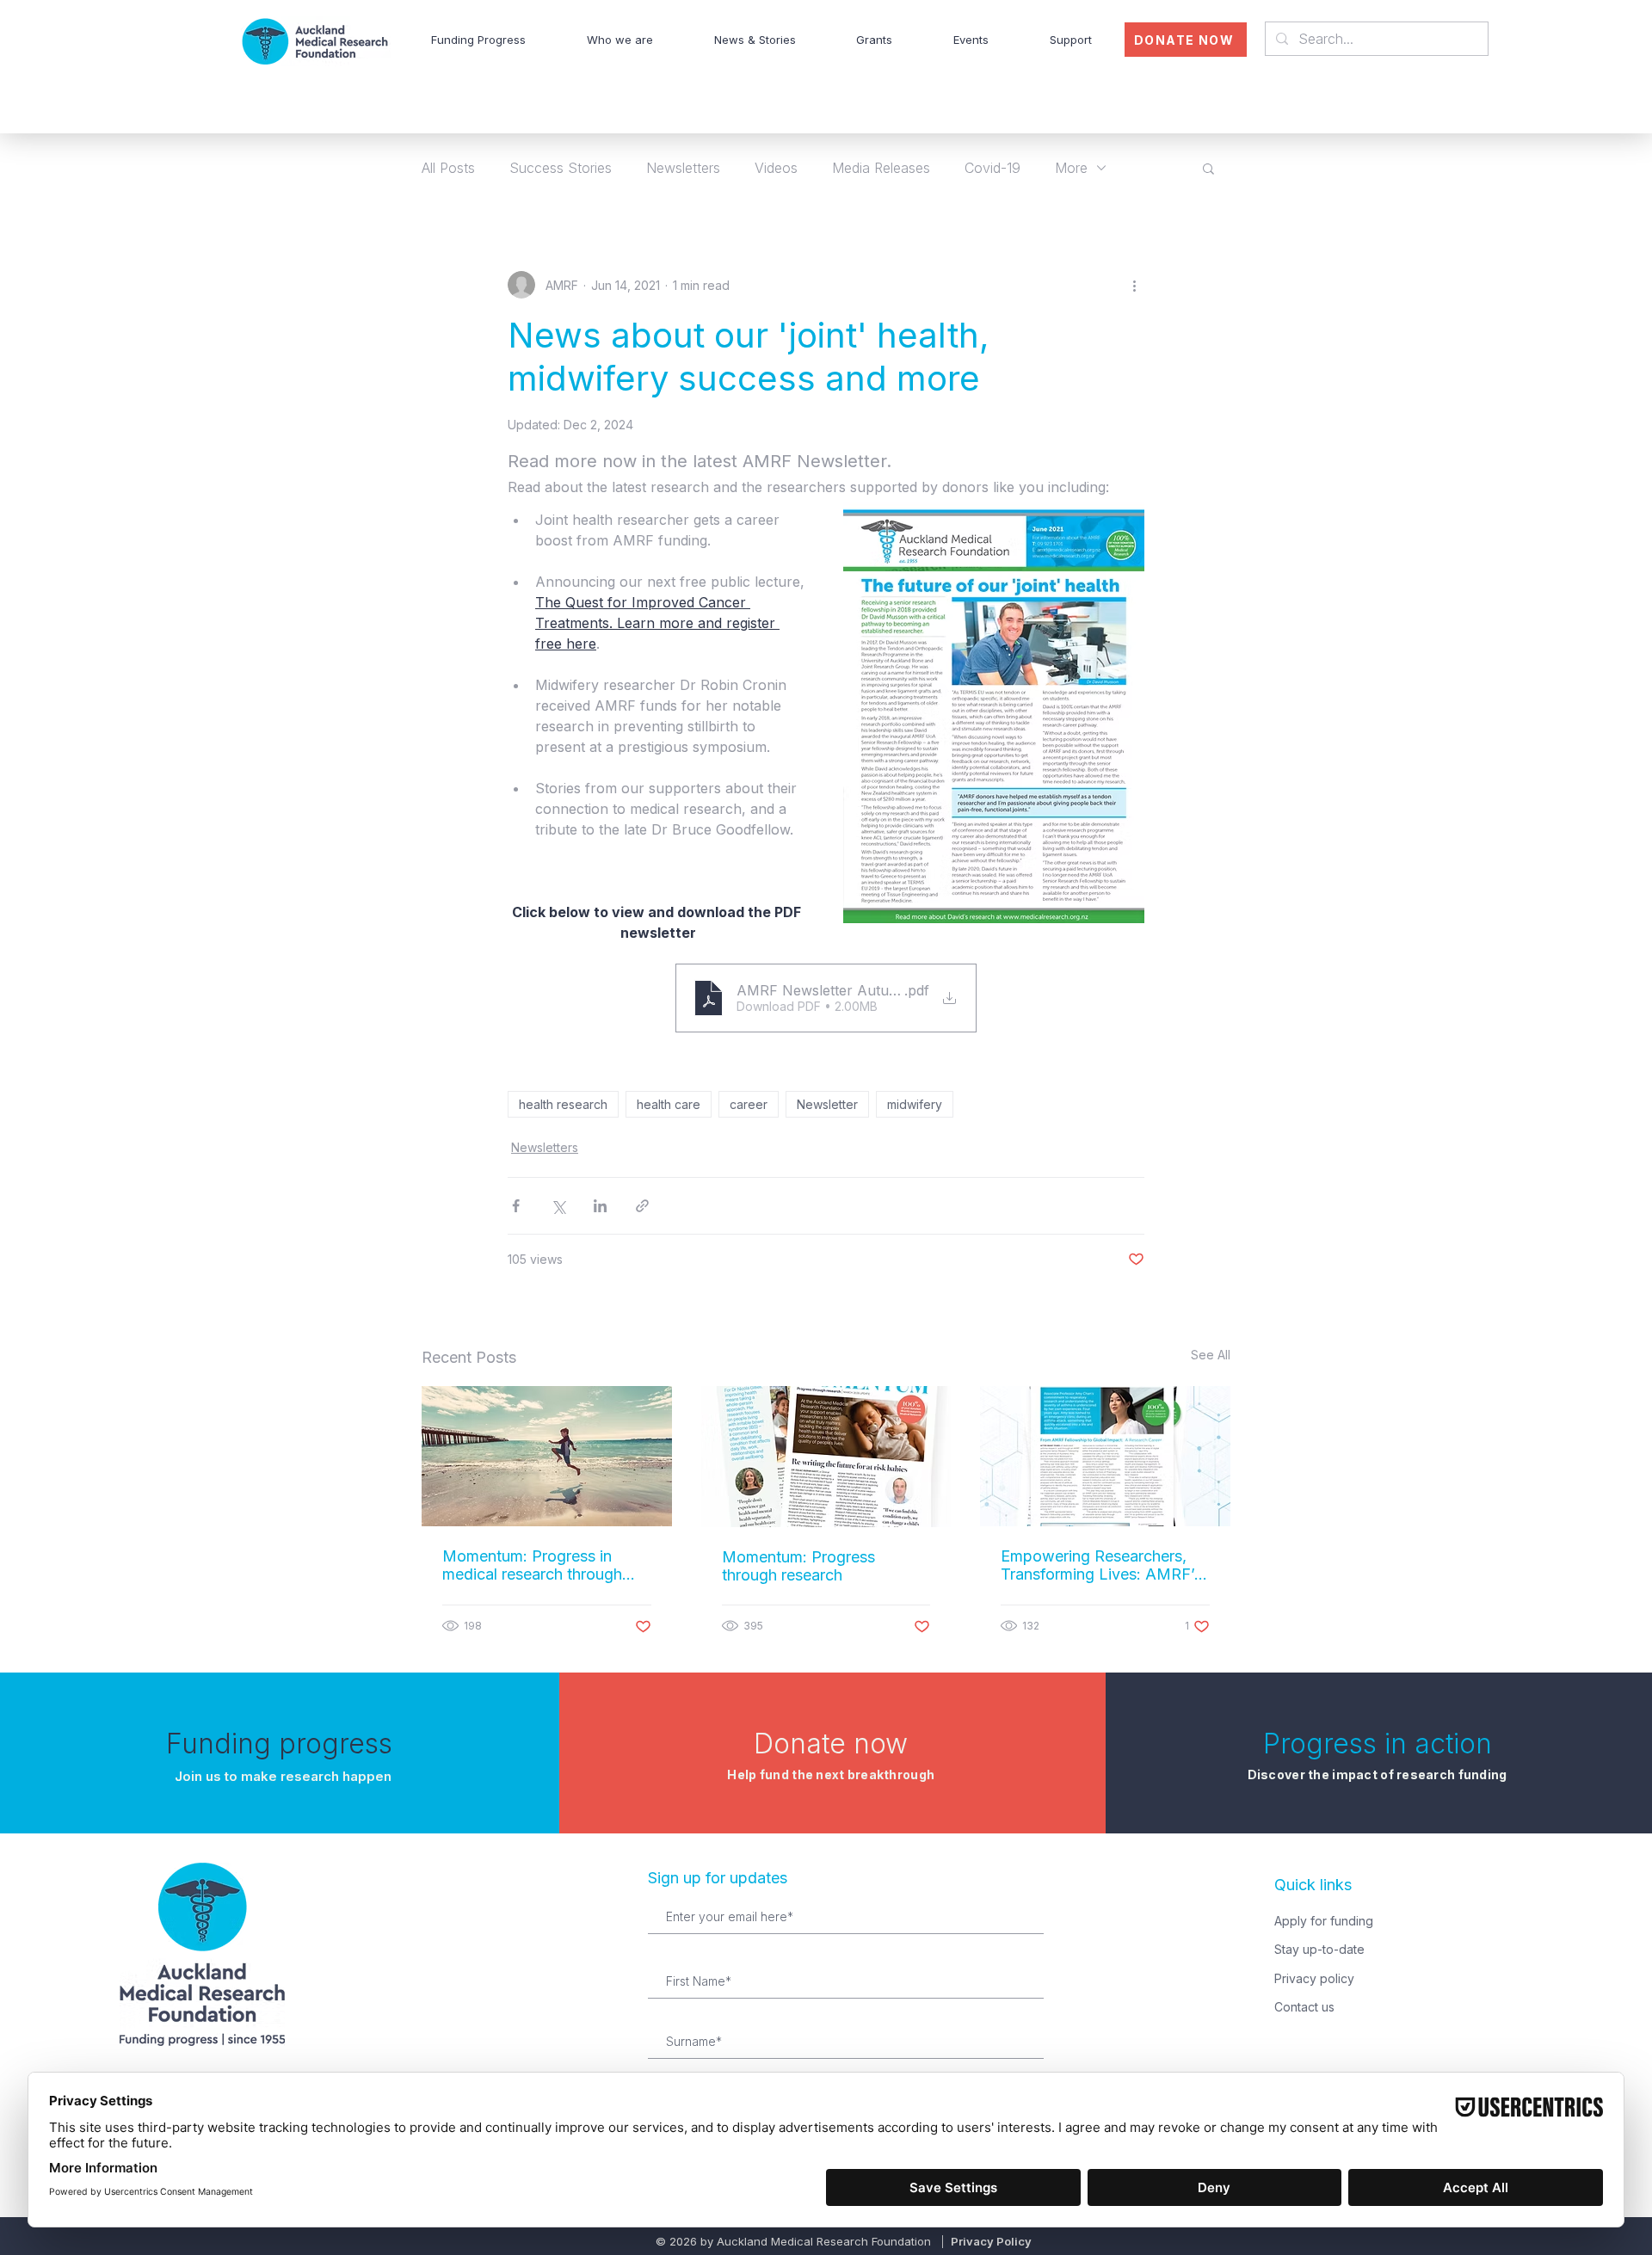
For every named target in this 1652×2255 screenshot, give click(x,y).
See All (1211, 1355)
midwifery (915, 1104)
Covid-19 (992, 168)
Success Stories (561, 168)
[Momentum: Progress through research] (826, 1457)
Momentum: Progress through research (798, 1566)
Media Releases (881, 168)
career (749, 1104)
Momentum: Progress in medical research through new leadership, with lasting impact (541, 1565)
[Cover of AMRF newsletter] (1105, 1456)
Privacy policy (1314, 1978)
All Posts (448, 168)
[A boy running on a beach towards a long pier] (547, 1456)
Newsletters (683, 168)
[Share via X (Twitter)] (558, 1206)
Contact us (1304, 2007)
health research (563, 1104)
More (1071, 168)
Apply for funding (1324, 1921)
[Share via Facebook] (516, 1206)
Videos (776, 168)
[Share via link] (642, 1206)
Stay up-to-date (1319, 1949)
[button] (620, 40)
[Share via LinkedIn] (600, 1206)
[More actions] (1134, 285)
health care (669, 1104)
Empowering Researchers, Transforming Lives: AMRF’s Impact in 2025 (1101, 1565)
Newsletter (827, 1104)
